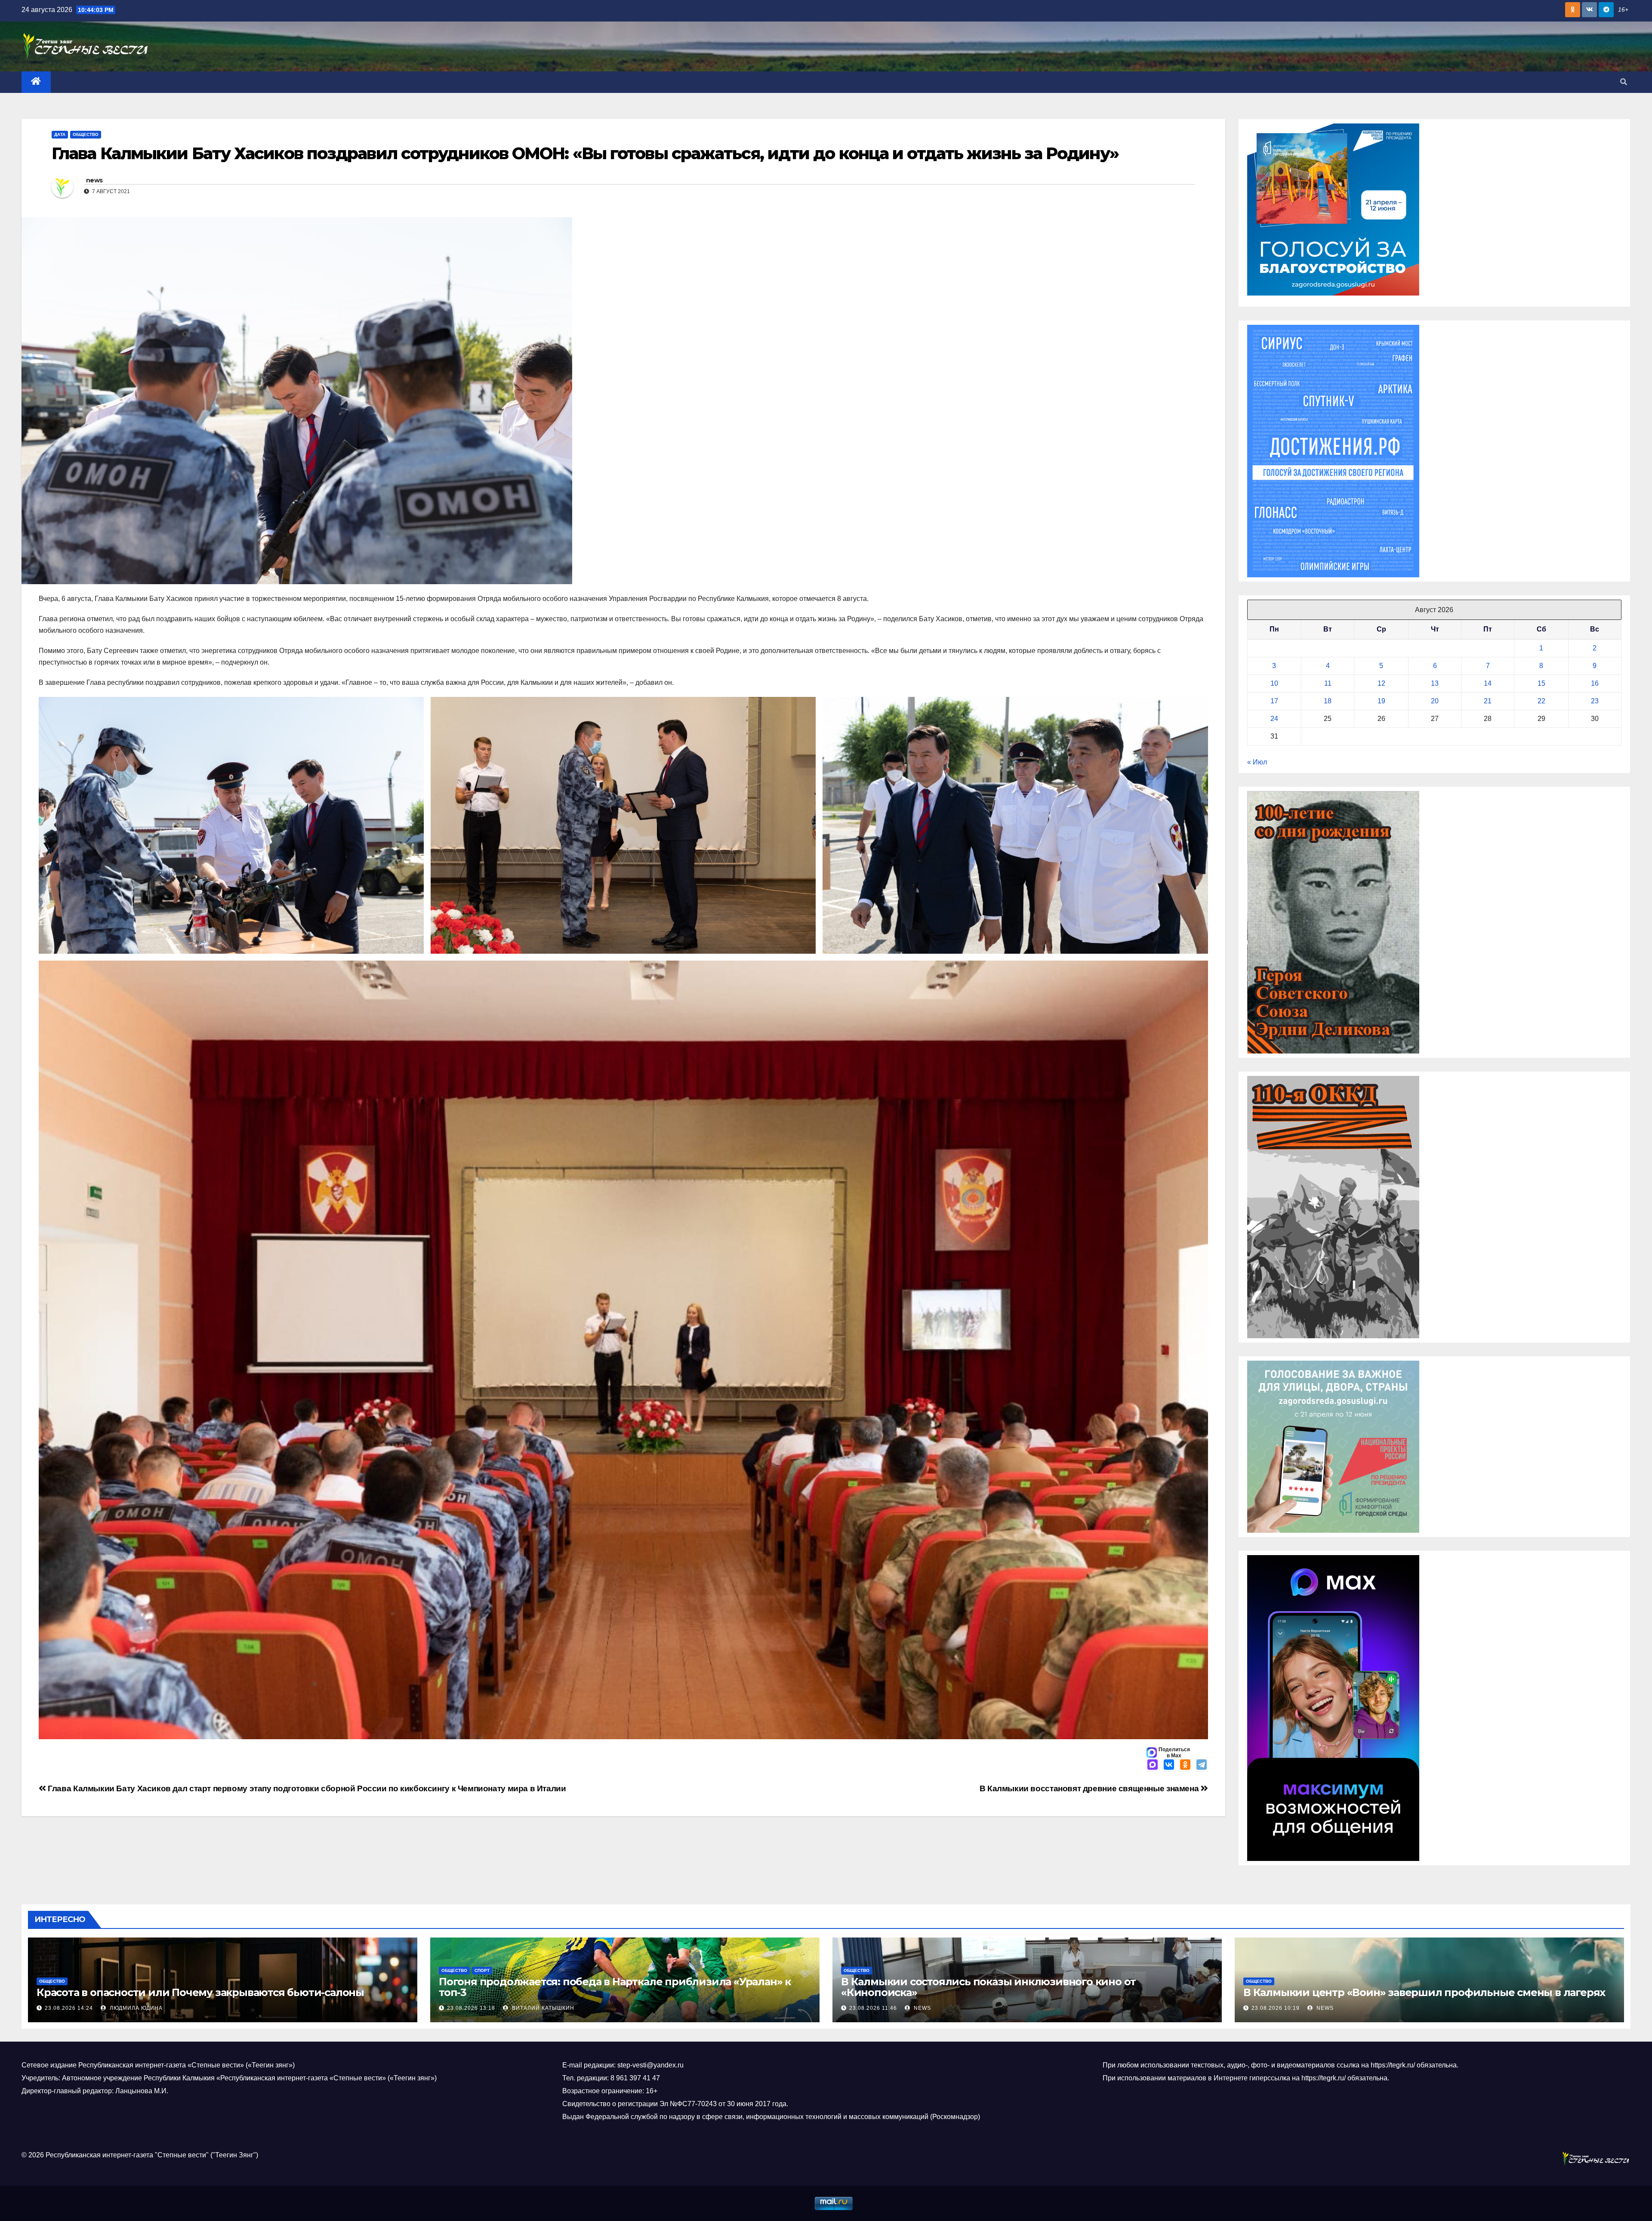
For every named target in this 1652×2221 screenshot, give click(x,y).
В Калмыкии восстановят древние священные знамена (1090, 1788)
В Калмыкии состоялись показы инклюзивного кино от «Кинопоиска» (988, 1987)
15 (1541, 683)
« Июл (1257, 762)
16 (1595, 683)
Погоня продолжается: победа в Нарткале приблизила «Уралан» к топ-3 (615, 1987)
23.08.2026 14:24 (69, 2008)
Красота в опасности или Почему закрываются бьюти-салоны (200, 1992)
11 (1328, 683)
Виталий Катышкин (542, 2008)
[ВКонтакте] (1169, 1765)
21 (1488, 701)
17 (1274, 701)
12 (1381, 683)
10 (1274, 683)
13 (1435, 683)
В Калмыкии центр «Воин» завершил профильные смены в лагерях (1424, 1992)
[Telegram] (1202, 1765)
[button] (1624, 82)
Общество (86, 134)
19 (1381, 701)
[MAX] (1153, 1765)
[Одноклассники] (1185, 1765)
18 (1328, 701)
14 (1488, 683)
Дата (60, 134)
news (94, 180)
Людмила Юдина (135, 2008)
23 (1595, 701)
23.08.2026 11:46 (873, 2008)
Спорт (482, 1970)
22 (1541, 701)
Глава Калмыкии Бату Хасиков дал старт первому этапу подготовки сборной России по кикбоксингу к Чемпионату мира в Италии (306, 1788)
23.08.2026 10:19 (1276, 2008)
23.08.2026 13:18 (471, 2008)
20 (1435, 701)
